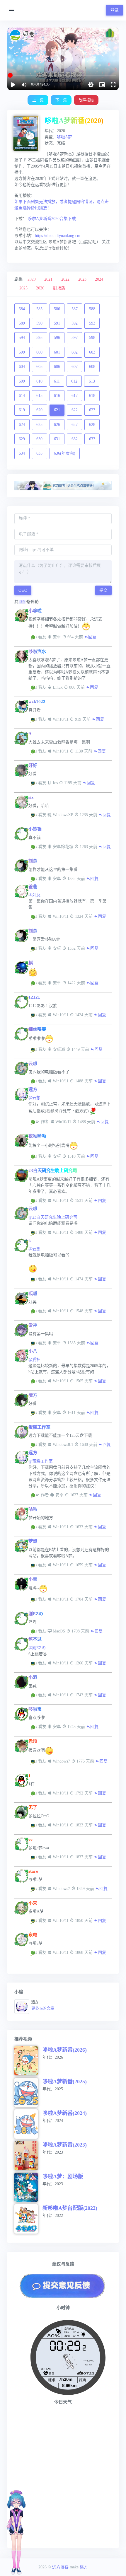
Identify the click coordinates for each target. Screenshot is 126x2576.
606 (57, 367)
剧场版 (59, 288)
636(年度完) (65, 453)
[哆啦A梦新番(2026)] (28, 2061)
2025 (23, 288)
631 (57, 439)
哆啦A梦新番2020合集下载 (52, 219)
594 (22, 338)
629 (22, 439)
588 (92, 309)
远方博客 (60, 2567)
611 (57, 381)
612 (74, 381)
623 (92, 410)
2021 (48, 279)
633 (92, 439)
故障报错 (86, 100)
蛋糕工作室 (39, 1427)
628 (92, 425)
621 (57, 410)
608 (92, 367)
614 (22, 396)
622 (75, 410)
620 (39, 410)
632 (75, 439)
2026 (40, 288)
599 (22, 352)
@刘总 (34, 895)
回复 (92, 637)
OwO (23, 590)
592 (75, 323)
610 (39, 381)
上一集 (38, 100)
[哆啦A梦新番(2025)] (28, 2092)
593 (92, 323)
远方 (33, 1089)
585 (39, 309)
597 (75, 338)
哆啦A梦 (64, 137)
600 (39, 352)
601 (57, 352)
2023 (82, 279)
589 (22, 323)
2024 (99, 279)
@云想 (34, 1098)
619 (22, 410)
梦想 (33, 1541)
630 (39, 439)
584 (22, 309)
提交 (103, 590)
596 (57, 338)
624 (22, 425)
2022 (65, 279)
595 (39, 338)
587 (75, 309)
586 (57, 309)
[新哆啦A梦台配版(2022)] (28, 2219)
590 (39, 323)
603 (92, 352)
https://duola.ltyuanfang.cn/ (58, 236)
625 (39, 425)
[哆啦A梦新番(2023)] (28, 2156)
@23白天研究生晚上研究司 (53, 1217)
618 (92, 396)
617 (75, 396)
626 (57, 425)
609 (22, 381)
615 (39, 396)
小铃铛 (35, 829)
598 (92, 338)
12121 (34, 997)
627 (75, 425)
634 (22, 453)
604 (22, 367)
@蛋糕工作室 (41, 1461)
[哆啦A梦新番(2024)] (28, 2124)
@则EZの (37, 1648)
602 (75, 352)
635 (39, 453)
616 (57, 396)
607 (75, 367)
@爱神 (34, 1360)
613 (92, 381)
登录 (115, 10)
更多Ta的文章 (43, 2008)
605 (39, 367)
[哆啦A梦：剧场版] (28, 2187)
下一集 (61, 100)
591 (57, 323)
